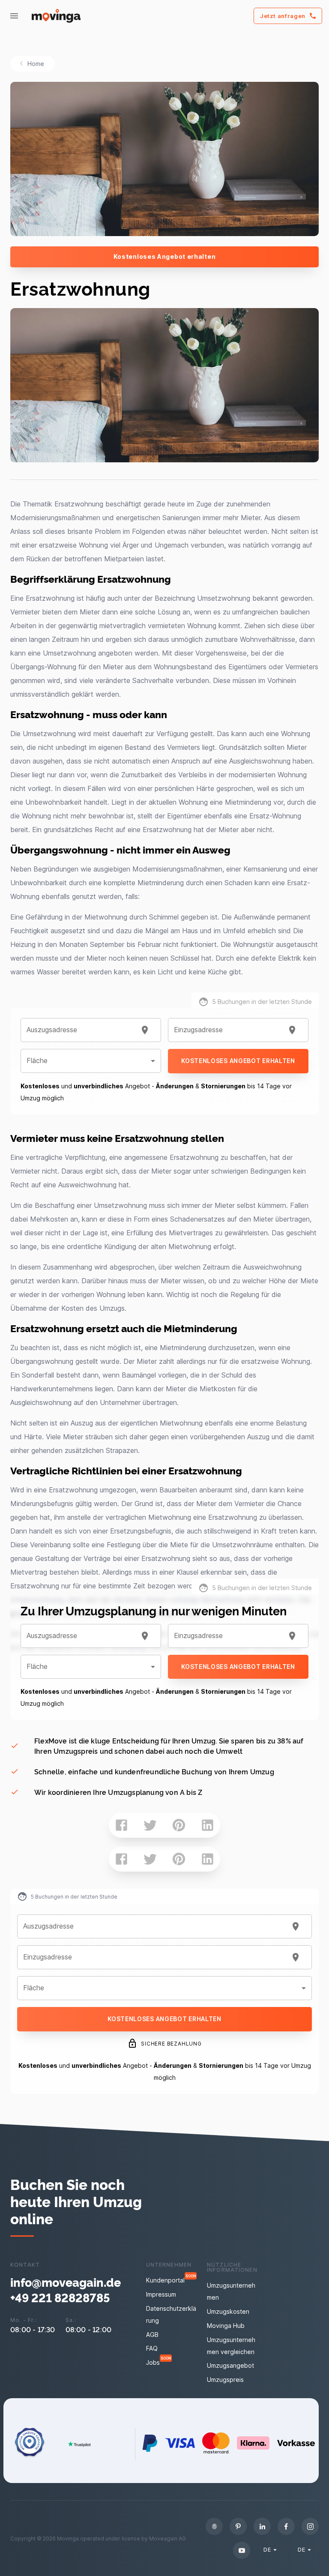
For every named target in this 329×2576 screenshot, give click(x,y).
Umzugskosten (228, 2311)
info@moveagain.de (66, 2282)
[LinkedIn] (262, 2526)
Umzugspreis (225, 2380)
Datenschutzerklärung (171, 2314)
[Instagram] (310, 2526)
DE (267, 2549)
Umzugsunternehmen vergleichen (231, 2346)
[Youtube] (242, 2550)
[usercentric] (214, 2526)
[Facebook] (286, 2526)
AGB (152, 2335)
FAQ (152, 2348)
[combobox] (80, 1030)
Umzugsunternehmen (231, 2291)
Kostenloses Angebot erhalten (165, 256)
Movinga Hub (226, 2326)
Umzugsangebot (230, 2365)
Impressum (161, 2294)
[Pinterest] (238, 2526)
